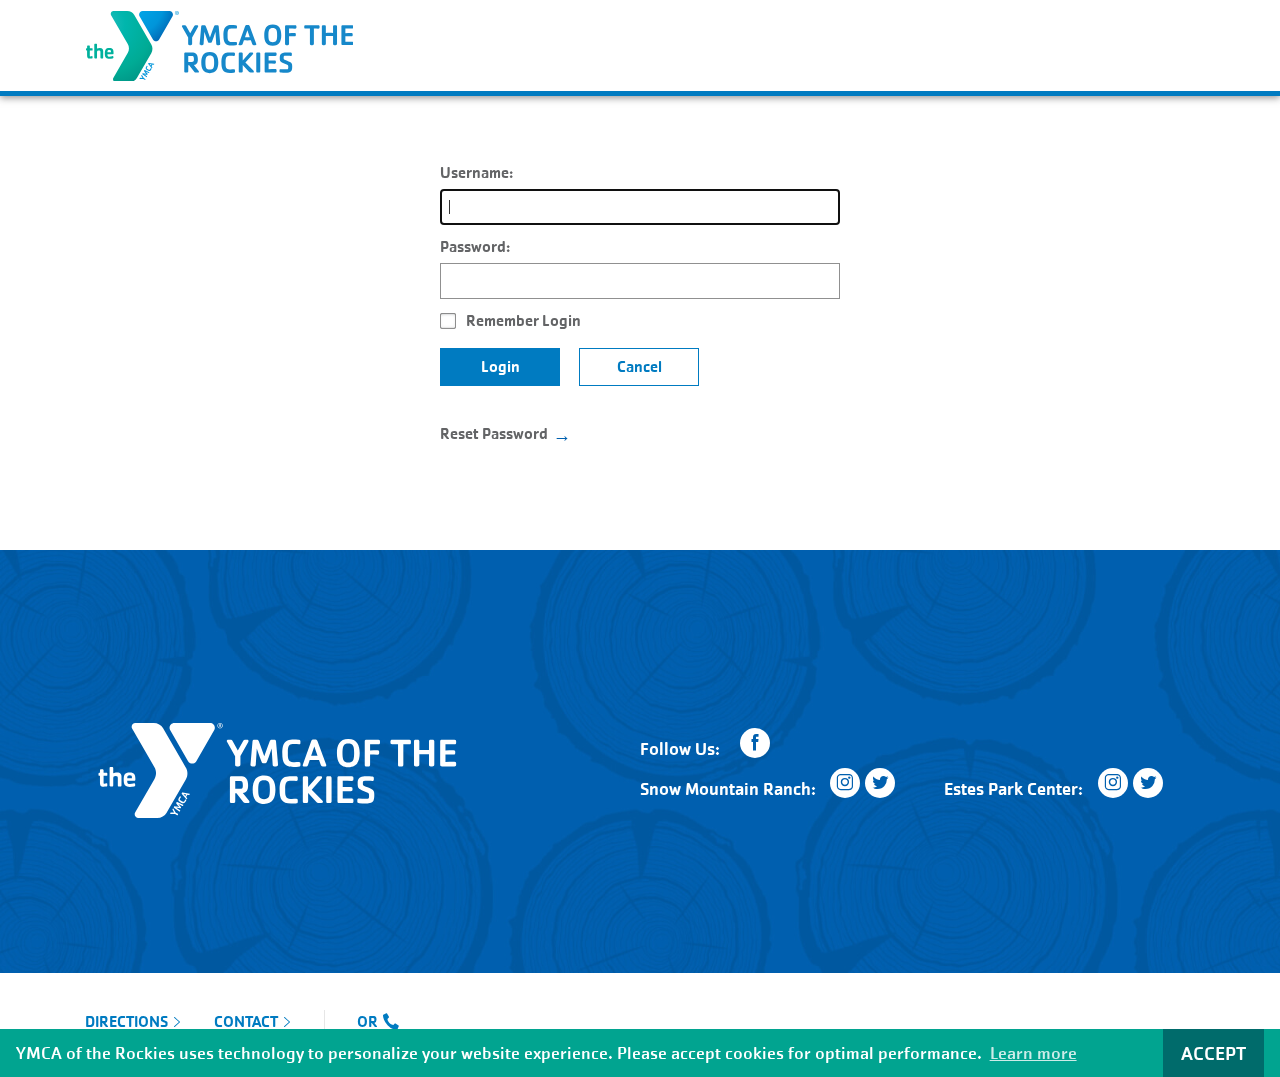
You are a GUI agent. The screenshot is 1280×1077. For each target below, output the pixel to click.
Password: (475, 246)
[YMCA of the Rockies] (219, 43)
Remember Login (523, 320)
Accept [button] (1213, 1053)
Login (500, 366)
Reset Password (494, 433)
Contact (246, 1022)
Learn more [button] (1033, 1053)
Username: (476, 172)
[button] (1180, 21)
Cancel (639, 366)
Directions (126, 1022)
